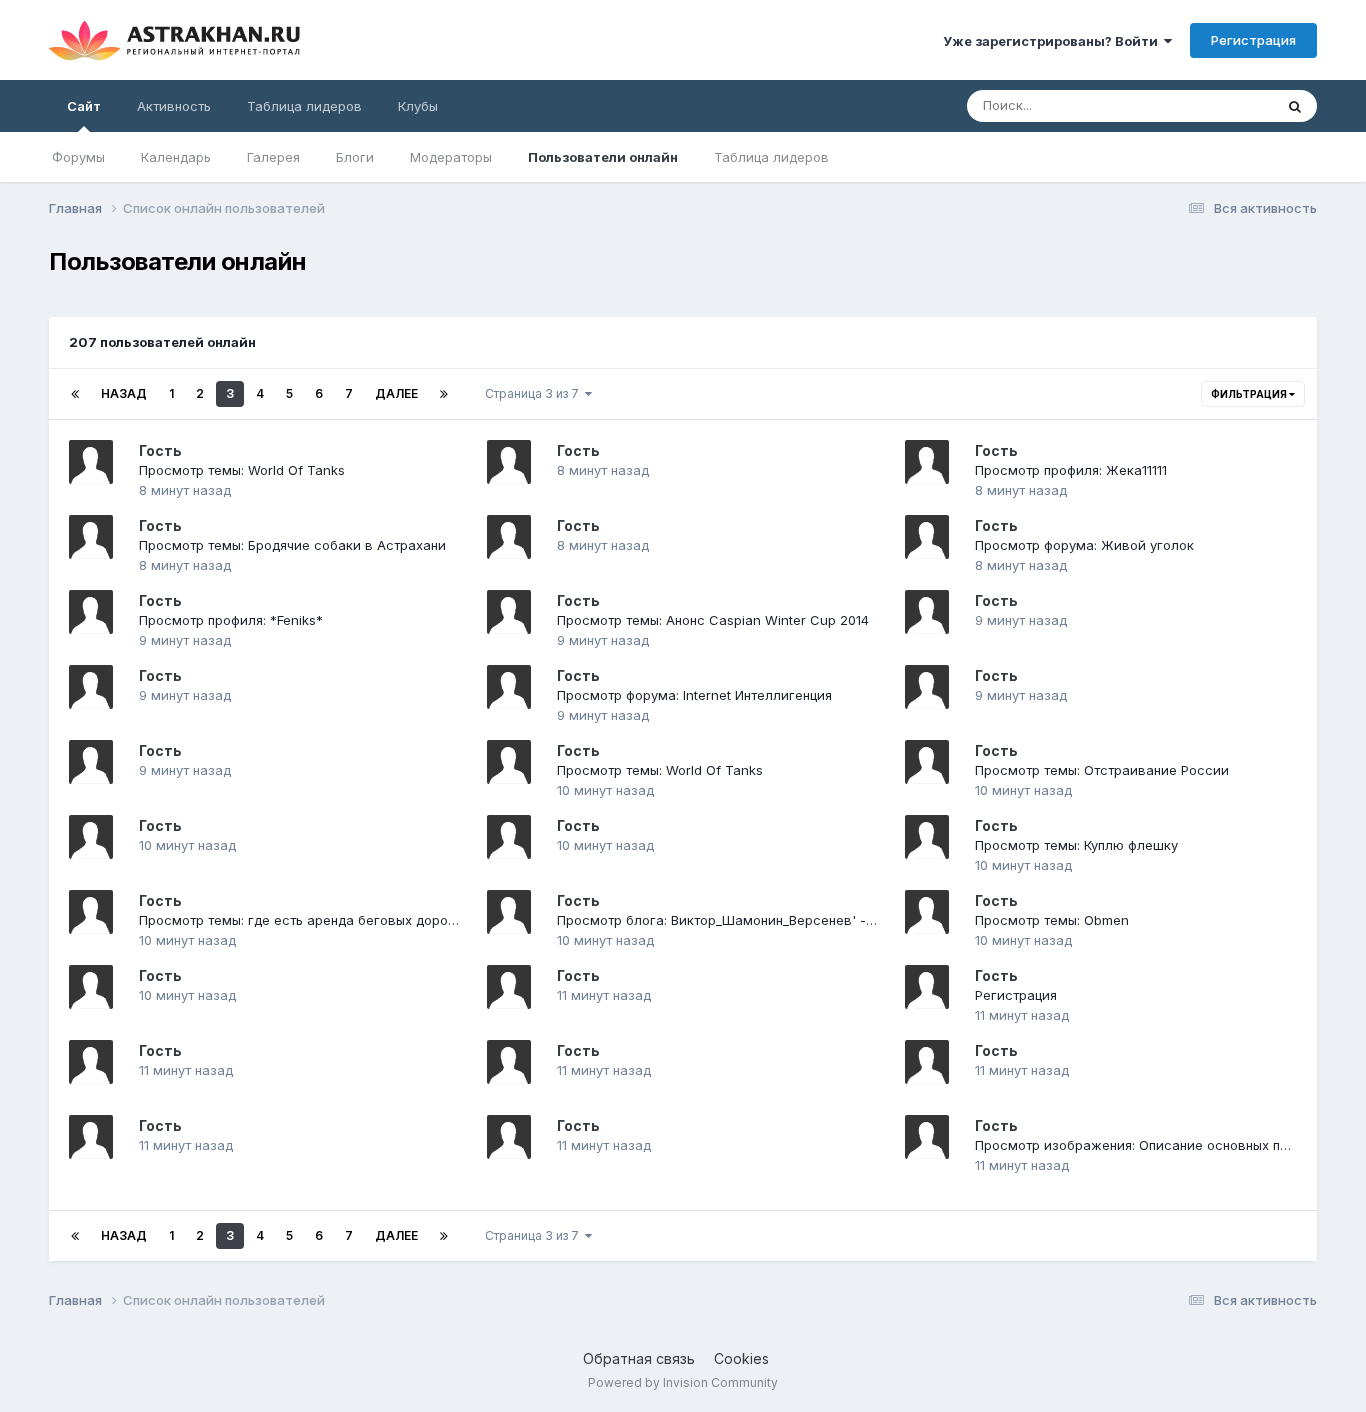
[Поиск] (1295, 106)
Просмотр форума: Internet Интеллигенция (694, 695)
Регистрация (1253, 40)
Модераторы (451, 157)
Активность (174, 106)
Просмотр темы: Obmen (1052, 920)
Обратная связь (639, 1358)
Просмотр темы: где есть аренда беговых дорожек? (310, 920)
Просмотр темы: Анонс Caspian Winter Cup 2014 (713, 620)
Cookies (741, 1358)
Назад (124, 393)
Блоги (355, 157)
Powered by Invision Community (683, 1382)
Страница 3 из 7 (535, 393)
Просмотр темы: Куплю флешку (1076, 845)
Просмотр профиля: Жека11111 (1071, 470)
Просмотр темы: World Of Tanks (242, 470)
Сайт (84, 106)
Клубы (418, 106)
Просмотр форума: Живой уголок (1084, 545)
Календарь (176, 157)
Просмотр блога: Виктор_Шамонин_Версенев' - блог (728, 920)
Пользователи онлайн (603, 157)
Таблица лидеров (771, 157)
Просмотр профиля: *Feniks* (231, 620)
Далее (396, 393)
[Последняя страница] (444, 394)
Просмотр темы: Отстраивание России (1102, 770)
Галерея (273, 157)
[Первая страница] (75, 394)
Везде (1227, 105)
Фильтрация (1250, 394)
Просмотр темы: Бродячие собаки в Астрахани (292, 545)
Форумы (78, 157)
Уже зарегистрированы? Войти (1053, 41)
